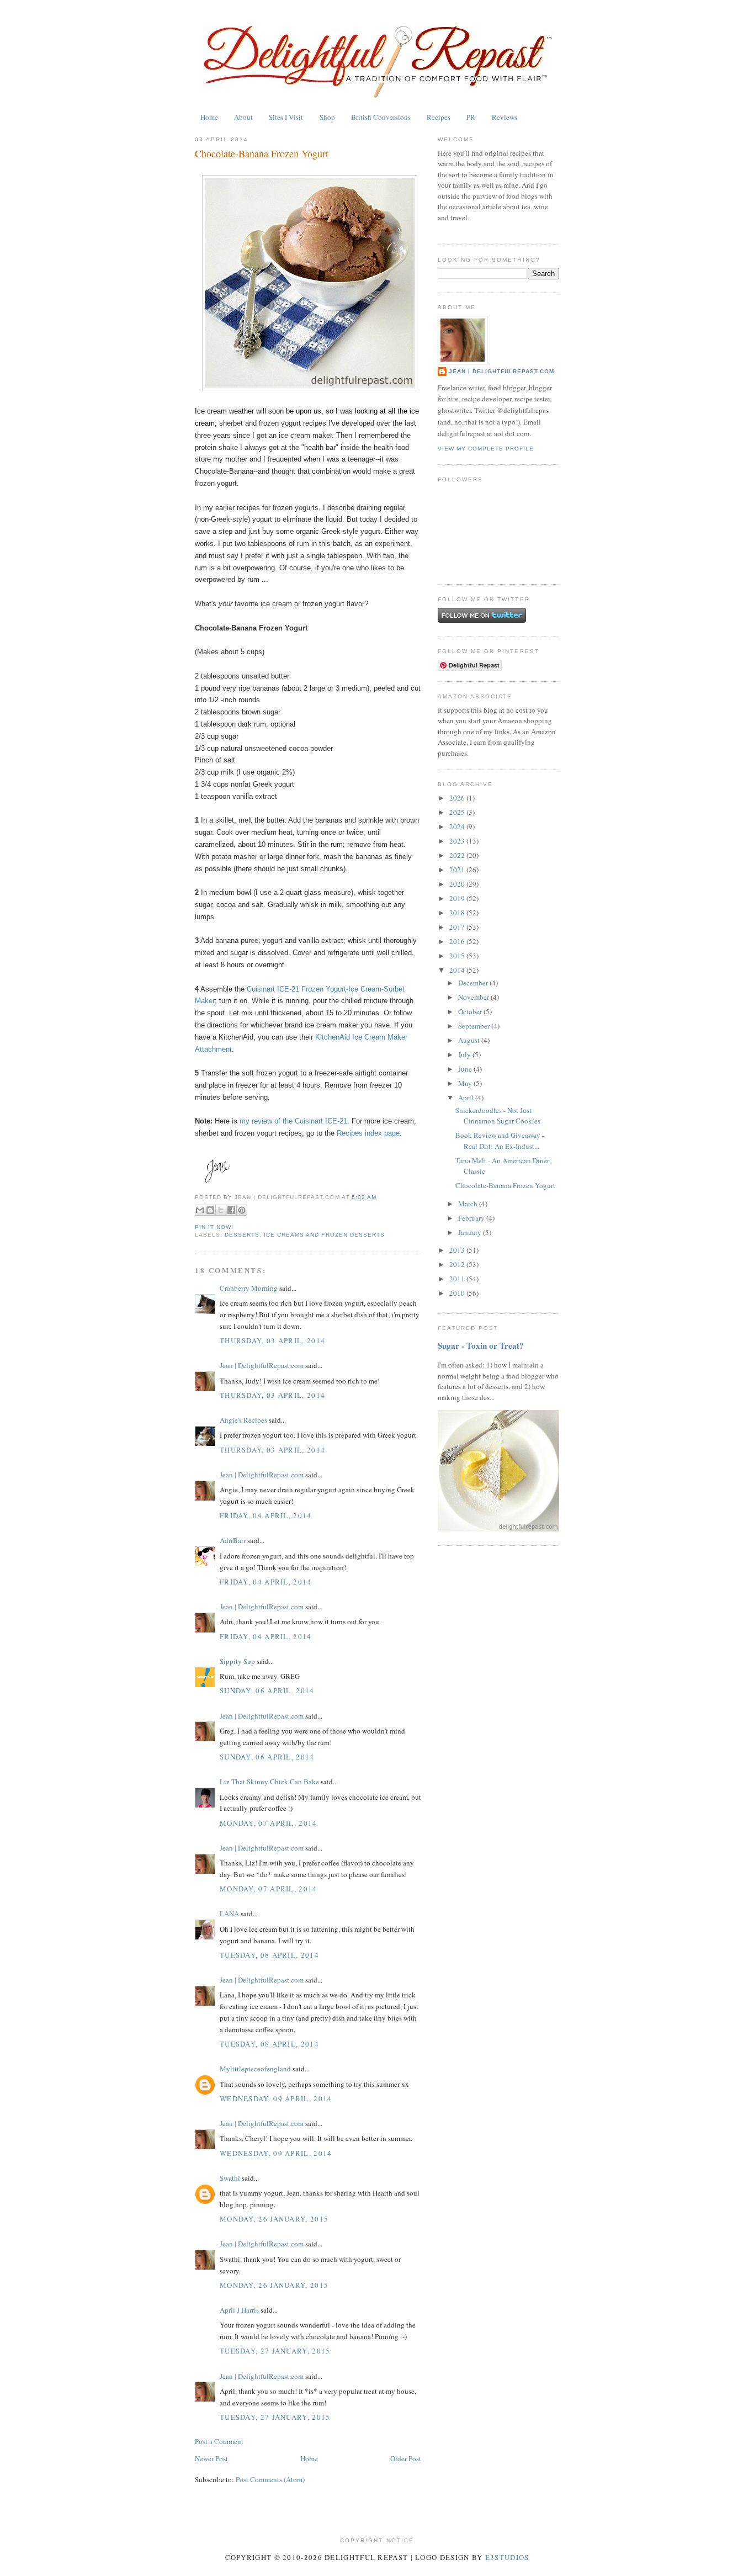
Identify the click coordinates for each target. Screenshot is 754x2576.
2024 (458, 826)
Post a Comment (219, 2441)
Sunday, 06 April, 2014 (267, 1690)
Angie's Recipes (243, 1420)
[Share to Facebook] (231, 1210)
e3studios (507, 2557)
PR (471, 117)
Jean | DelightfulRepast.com (262, 1365)
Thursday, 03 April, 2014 (272, 1340)
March (469, 1204)
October (471, 1011)
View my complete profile (486, 449)
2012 (458, 1264)
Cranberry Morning (249, 1288)
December (474, 983)
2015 (458, 956)
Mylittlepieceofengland (255, 2069)
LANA (229, 1914)
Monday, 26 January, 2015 (274, 2219)
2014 (458, 970)
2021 (458, 870)
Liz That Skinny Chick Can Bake (269, 1782)
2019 (458, 898)
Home (209, 117)
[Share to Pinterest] (242, 1210)
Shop (327, 117)
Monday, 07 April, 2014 (269, 1823)
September (475, 1026)
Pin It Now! (214, 1227)
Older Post (406, 2458)
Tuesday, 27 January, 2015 (275, 2351)
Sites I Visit (286, 117)
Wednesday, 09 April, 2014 (276, 2098)
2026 (458, 798)
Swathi (230, 2178)
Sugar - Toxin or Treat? (481, 1345)
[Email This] (200, 1210)
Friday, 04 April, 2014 (266, 1515)
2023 (458, 841)
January (471, 1232)
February (472, 1218)
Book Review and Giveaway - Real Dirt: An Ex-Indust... (500, 1141)
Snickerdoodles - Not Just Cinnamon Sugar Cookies (498, 1116)
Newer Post (211, 2458)
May (466, 1083)
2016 (458, 941)
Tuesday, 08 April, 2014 (269, 1955)
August (470, 1040)
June (466, 1069)
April (467, 1098)
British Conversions (381, 117)
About (243, 117)
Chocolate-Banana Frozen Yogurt (262, 153)
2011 (458, 1279)
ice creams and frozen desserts (324, 1235)
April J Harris (239, 2310)
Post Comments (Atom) (270, 2479)
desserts (242, 1235)
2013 (458, 1250)
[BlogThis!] (210, 1210)
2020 (458, 884)
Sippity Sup (237, 1661)
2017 (458, 927)
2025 (458, 812)
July (465, 1054)
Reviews (505, 117)
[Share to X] (221, 1210)
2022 (458, 855)
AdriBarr (233, 1540)
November (474, 997)
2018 (458, 913)
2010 (458, 1293)
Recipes (439, 117)
